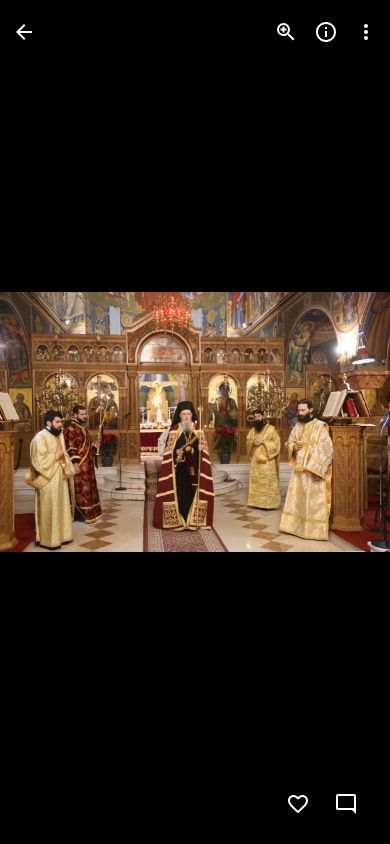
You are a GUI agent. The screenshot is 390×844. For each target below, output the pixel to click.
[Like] (298, 804)
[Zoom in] (286, 32)
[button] (56, 422)
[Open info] (326, 32)
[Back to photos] (24, 32)
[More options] (366, 32)
